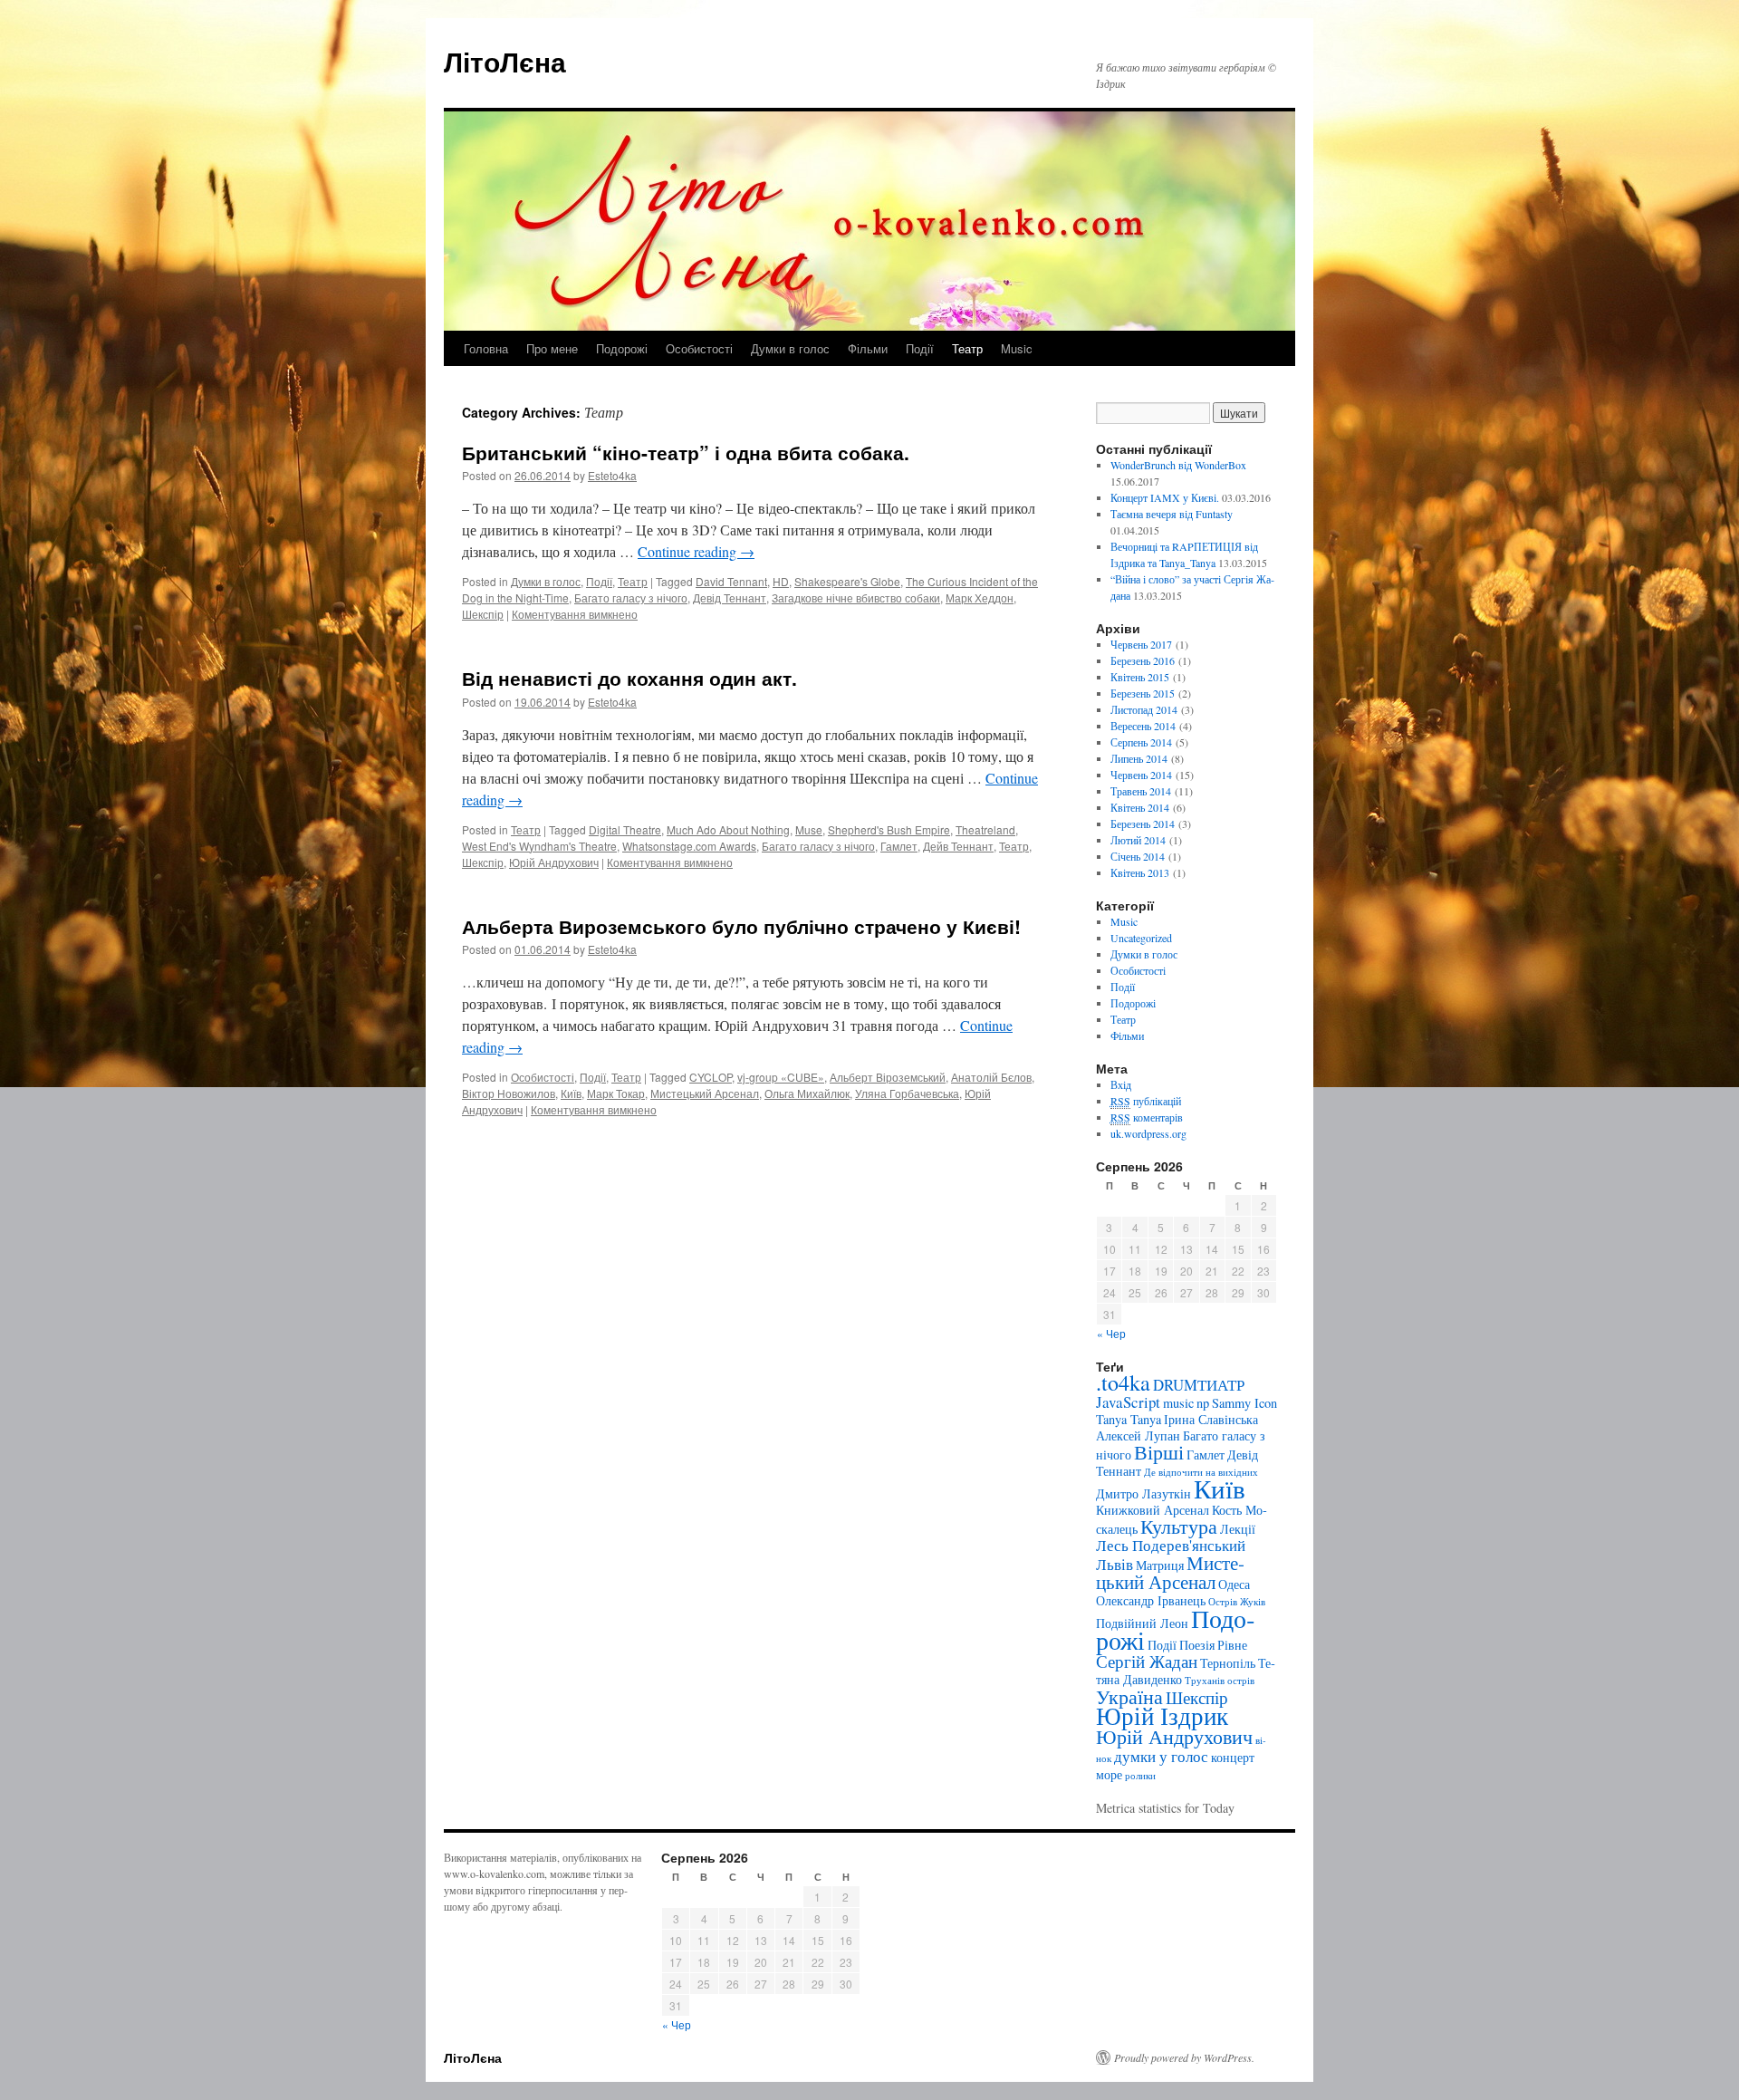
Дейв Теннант (958, 846)
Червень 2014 (1141, 775)
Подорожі (622, 348)
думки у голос (1161, 1756)
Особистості (699, 348)
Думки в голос (790, 348)
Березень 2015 (1143, 693)
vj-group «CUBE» (781, 1077)
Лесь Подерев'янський (1171, 1545)
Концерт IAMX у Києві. (1165, 497)
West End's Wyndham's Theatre (539, 846)
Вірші (1159, 1452)
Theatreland (985, 829)
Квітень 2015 (1140, 677)
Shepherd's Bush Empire (889, 829)
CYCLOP (711, 1077)
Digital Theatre (625, 829)
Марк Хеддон (980, 597)
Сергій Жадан (1147, 1661)
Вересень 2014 (1143, 726)
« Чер (1111, 1333)
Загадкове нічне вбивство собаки (856, 597)
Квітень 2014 (1140, 807)
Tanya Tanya (1129, 1419)
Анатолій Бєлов (991, 1077)
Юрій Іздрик (1162, 1715)
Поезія (1197, 1645)
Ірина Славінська (1211, 1419)
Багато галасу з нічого (631, 597)
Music (1017, 348)
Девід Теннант (730, 597)
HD (781, 581)
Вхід (1121, 1084)
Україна (1129, 1696)
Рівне (1232, 1645)
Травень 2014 (1141, 791)
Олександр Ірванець (1151, 1600)
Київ (571, 1093)
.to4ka (1123, 1382)
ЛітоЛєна (505, 61)
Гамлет (899, 846)
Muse (809, 829)
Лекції (1238, 1529)
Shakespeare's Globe (847, 581)
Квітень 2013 (1140, 872)
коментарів (1147, 1117)
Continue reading (696, 551)
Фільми (868, 348)
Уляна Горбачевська (907, 1093)
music (1178, 1403)
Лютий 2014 (1138, 840)
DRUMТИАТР (1199, 1385)
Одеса (1234, 1584)
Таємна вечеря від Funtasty (1172, 514)
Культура (1179, 1526)
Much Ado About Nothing (728, 829)
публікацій (1146, 1101)
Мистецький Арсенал (705, 1093)
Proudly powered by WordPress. (1184, 2057)
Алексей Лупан (1138, 1435)
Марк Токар (616, 1093)
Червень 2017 (1141, 644)
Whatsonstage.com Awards (689, 846)
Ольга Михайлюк (807, 1093)
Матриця (1160, 1565)
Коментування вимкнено (575, 614)
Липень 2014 (1139, 758)
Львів (1114, 1564)
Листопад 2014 (1144, 709)
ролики (1140, 1776)
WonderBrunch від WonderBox (1178, 465)
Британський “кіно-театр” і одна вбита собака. (686, 452)
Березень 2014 (1143, 824)
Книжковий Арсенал (1153, 1510)
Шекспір (483, 614)
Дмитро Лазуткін (1143, 1493)
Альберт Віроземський (888, 1077)
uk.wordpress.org (1148, 1133)
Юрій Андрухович (554, 862)
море (1109, 1774)
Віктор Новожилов (509, 1093)
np (1203, 1403)
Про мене (552, 348)
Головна (486, 348)
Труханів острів (1220, 1681)
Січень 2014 (1138, 856)
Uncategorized (1141, 938)
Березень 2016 (1143, 660)
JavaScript (1128, 1402)
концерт (1233, 1757)
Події (920, 348)
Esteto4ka (612, 475)
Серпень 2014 (1141, 742)
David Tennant (731, 581)
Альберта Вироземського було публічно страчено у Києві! (741, 926)
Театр (967, 348)
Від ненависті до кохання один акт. (629, 678)
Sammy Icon (1244, 1403)
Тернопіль (1228, 1663)
